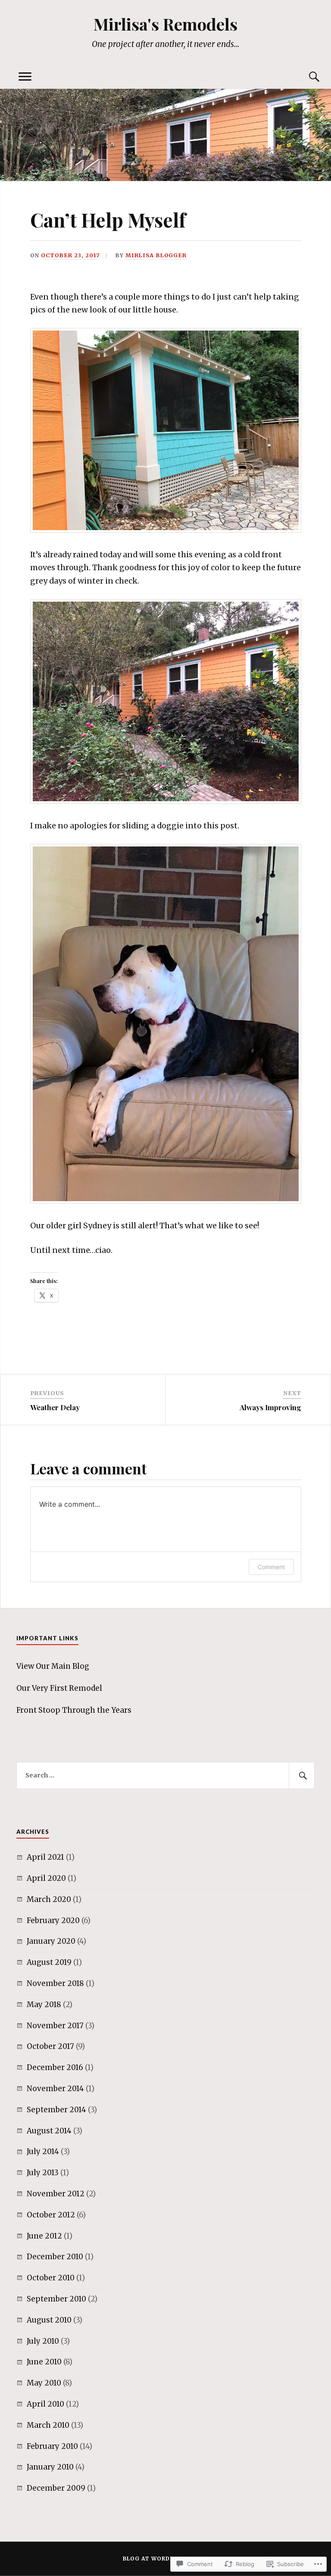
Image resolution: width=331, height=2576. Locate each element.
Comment (271, 1567)
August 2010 (49, 2320)
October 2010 (51, 2278)
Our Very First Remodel (59, 1688)
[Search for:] (165, 1776)
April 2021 (45, 1857)
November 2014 (55, 2089)
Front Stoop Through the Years (74, 1710)
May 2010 (44, 2383)
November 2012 (56, 2194)
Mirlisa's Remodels (165, 24)
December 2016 (55, 2067)
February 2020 (53, 1920)
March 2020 (49, 1899)
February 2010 (52, 2446)
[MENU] (25, 77)
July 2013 (43, 2173)
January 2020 (51, 1941)
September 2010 (56, 2299)
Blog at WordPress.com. (165, 2559)
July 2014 (43, 2151)
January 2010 (50, 2467)
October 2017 (50, 2046)
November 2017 (55, 2026)
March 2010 (48, 2425)
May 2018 (44, 2005)
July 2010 (43, 2341)
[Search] (306, 77)
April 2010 (45, 2404)
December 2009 (56, 2488)
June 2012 (44, 2236)
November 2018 (55, 1983)
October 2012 (51, 2215)
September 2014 (56, 2110)
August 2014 (49, 2131)
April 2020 (46, 1878)
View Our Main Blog (53, 1666)
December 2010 (55, 2257)
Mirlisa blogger (156, 255)
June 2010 (44, 2362)
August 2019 (49, 1962)
